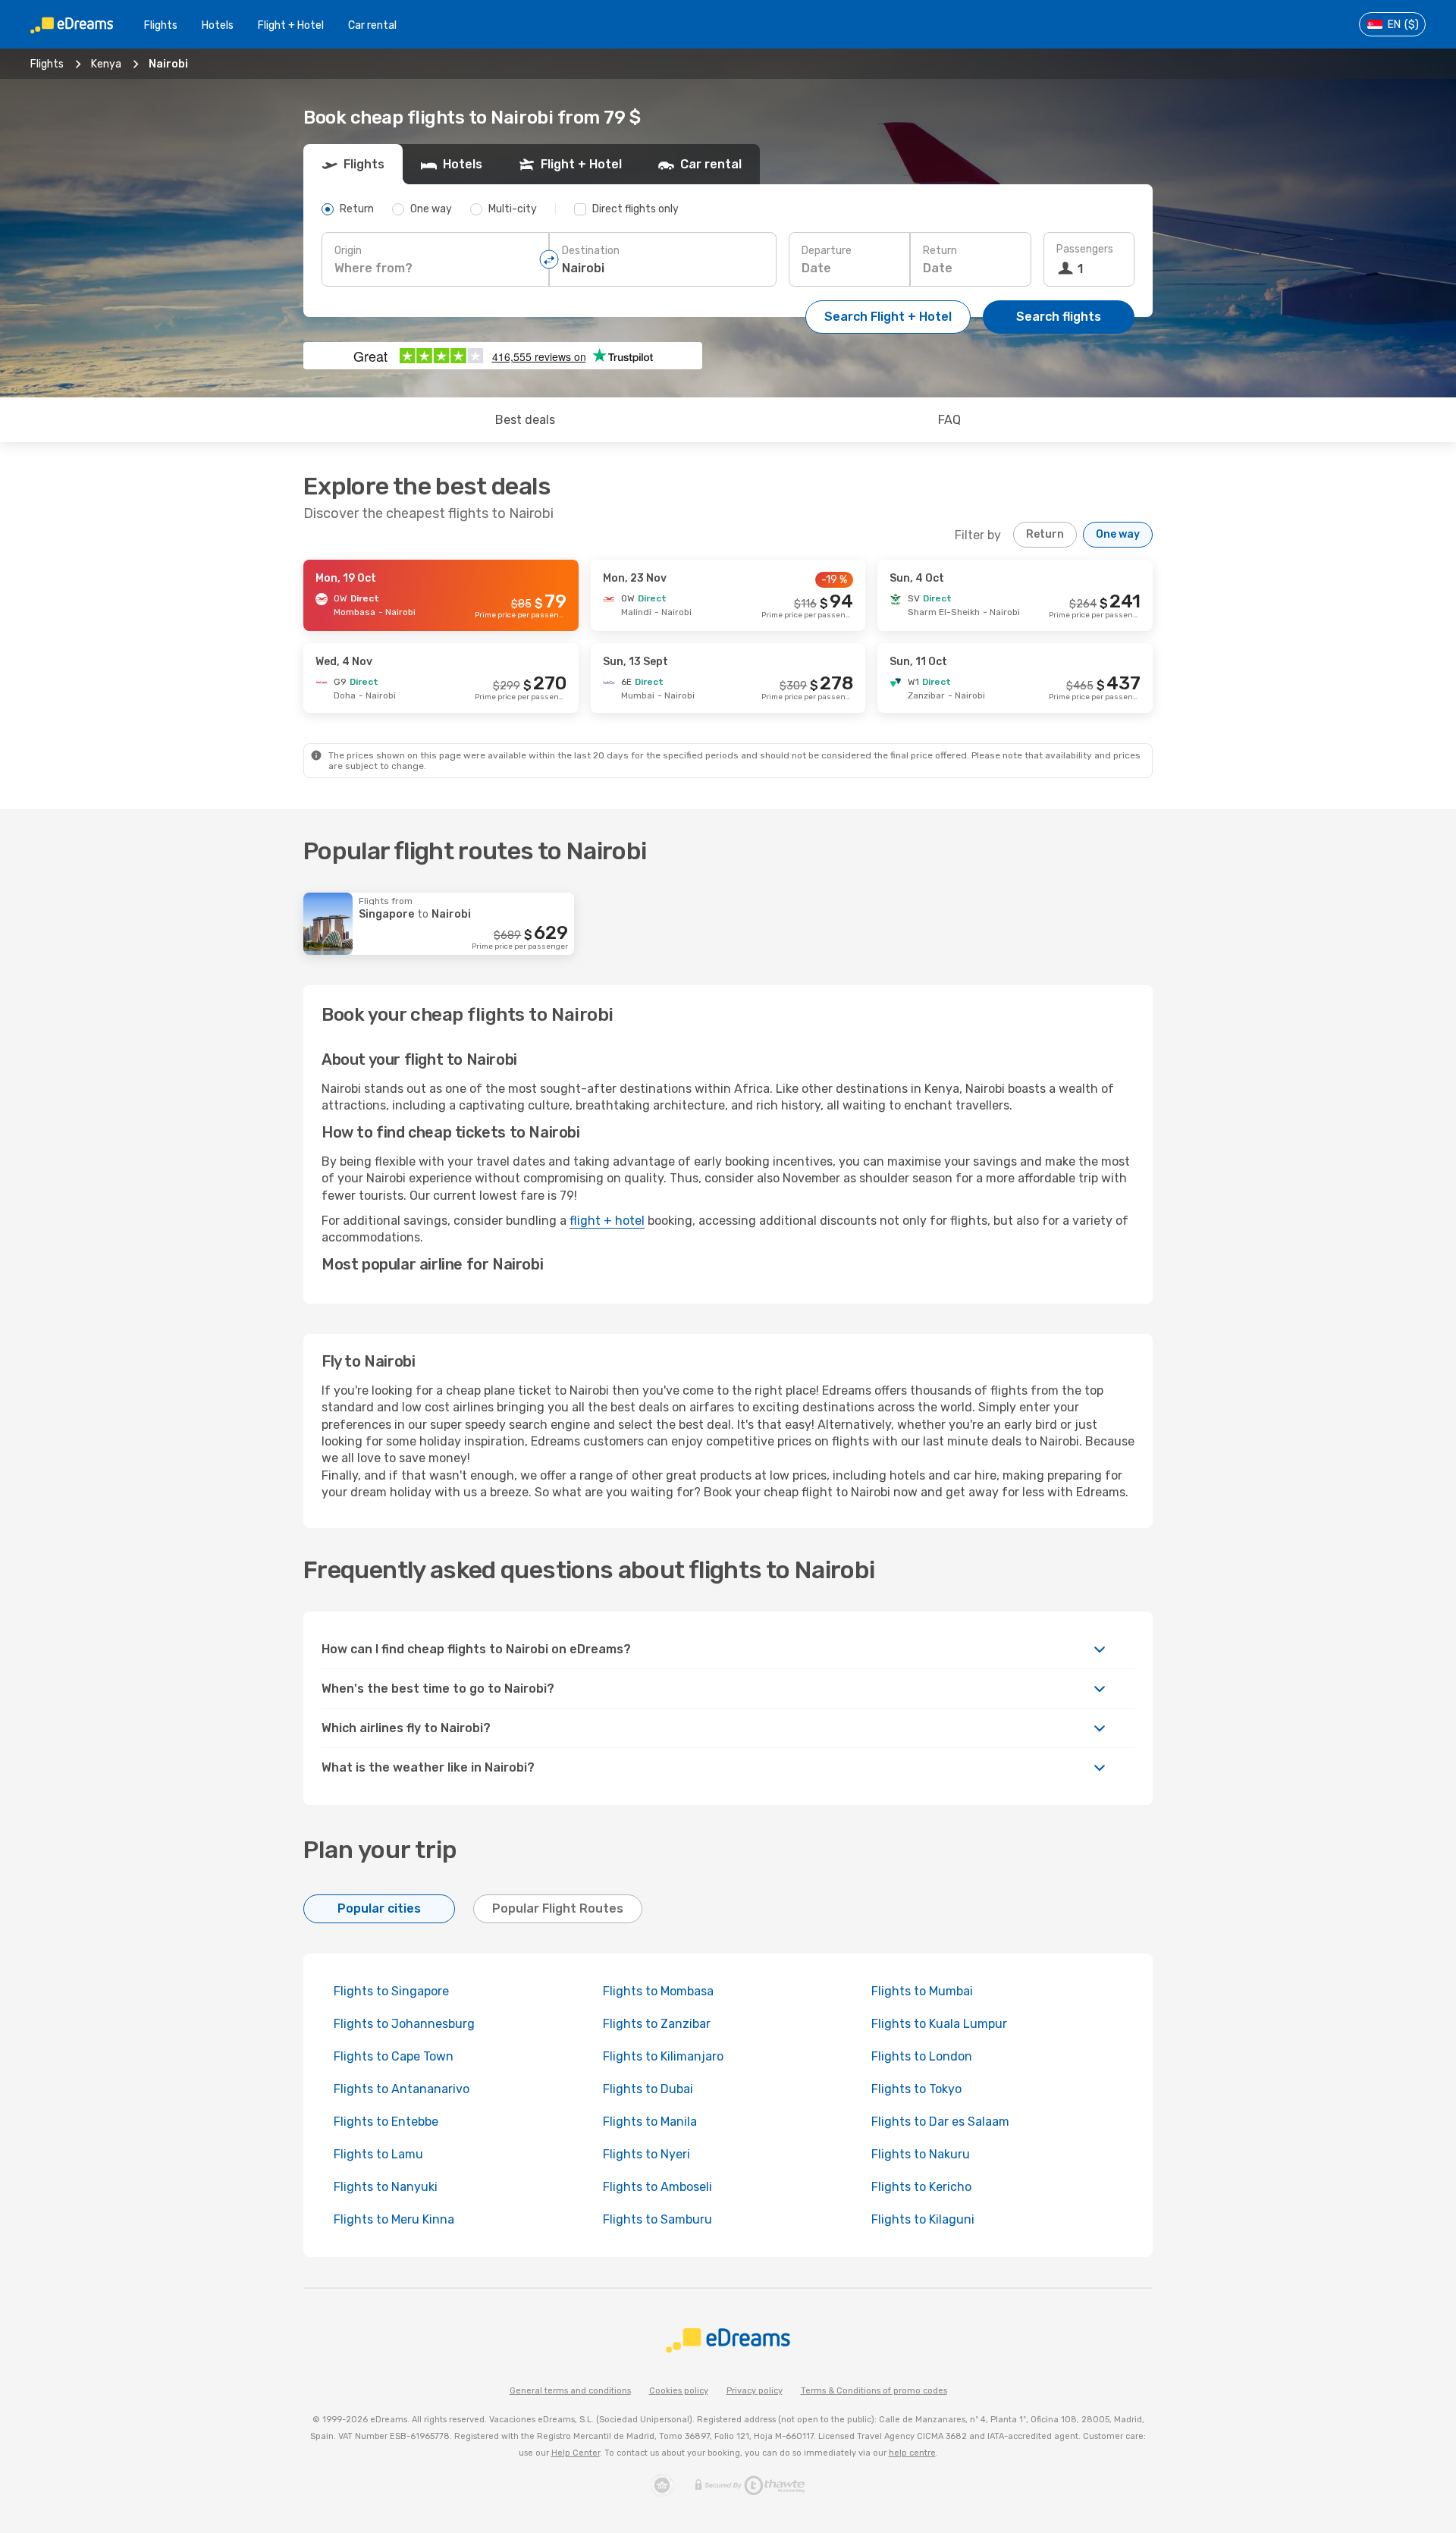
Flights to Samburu (657, 2219)
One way (1118, 534)
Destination (591, 251)
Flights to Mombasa (658, 1991)
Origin (348, 251)
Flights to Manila (650, 2122)
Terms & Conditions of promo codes (874, 2391)
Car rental (372, 25)
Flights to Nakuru (921, 2154)
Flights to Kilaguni (923, 2219)
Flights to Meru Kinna (394, 2219)
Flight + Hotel (291, 25)
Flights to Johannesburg (404, 2024)
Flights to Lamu (378, 2154)
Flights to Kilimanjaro (663, 2056)
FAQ (949, 420)
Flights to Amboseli (657, 2187)
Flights (161, 25)
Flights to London (922, 2056)
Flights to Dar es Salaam (940, 2122)
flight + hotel (607, 1221)
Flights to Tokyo (916, 2089)
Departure (827, 251)
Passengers (1085, 249)
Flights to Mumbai (922, 1991)
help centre (912, 2453)
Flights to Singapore (391, 1991)
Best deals (525, 420)
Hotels (218, 25)
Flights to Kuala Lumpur (939, 2024)
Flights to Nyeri (646, 2154)
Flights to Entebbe (386, 2122)
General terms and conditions (570, 2391)
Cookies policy (679, 2391)
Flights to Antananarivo (402, 2089)
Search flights (1059, 317)
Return (940, 251)
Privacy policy (755, 2391)
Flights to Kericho (921, 2187)
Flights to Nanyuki (386, 2187)
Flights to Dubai (648, 2089)
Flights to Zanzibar (657, 2024)
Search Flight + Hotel (888, 317)
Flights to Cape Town (394, 2056)
